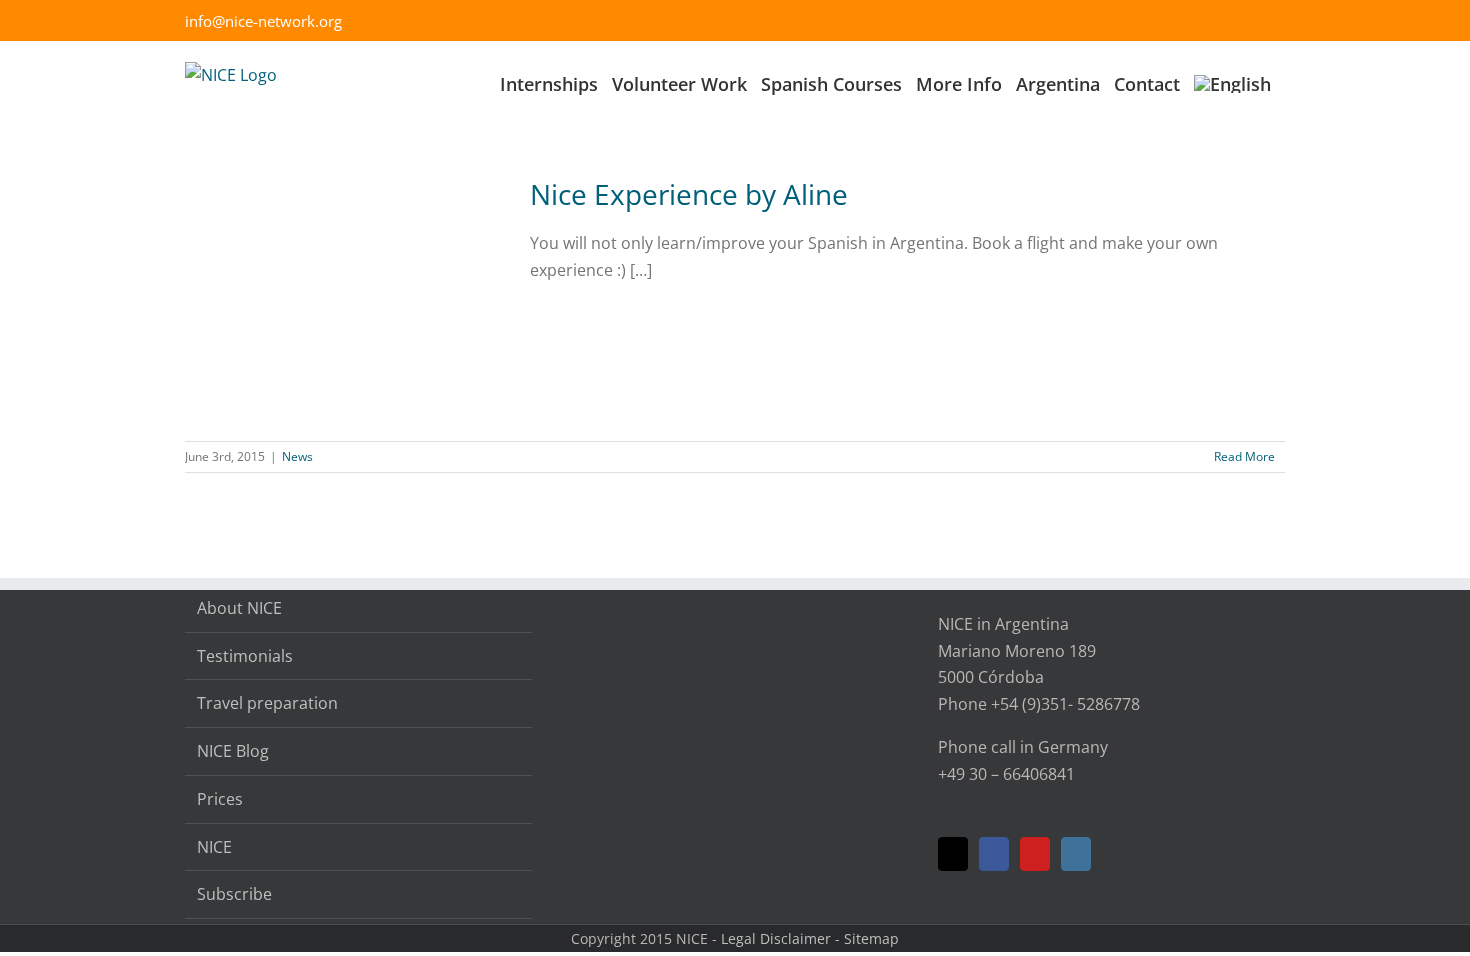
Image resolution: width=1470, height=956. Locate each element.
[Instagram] (1076, 854)
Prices (220, 799)
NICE (214, 847)
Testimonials (245, 656)
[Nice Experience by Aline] (345, 299)
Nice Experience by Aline (689, 194)
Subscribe (234, 894)
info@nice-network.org (263, 21)
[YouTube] (1035, 854)
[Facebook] (994, 854)
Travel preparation (267, 703)
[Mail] (953, 854)
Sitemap (871, 938)
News (297, 456)
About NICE (239, 608)
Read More (1244, 456)
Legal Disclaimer (776, 938)
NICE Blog (233, 751)
